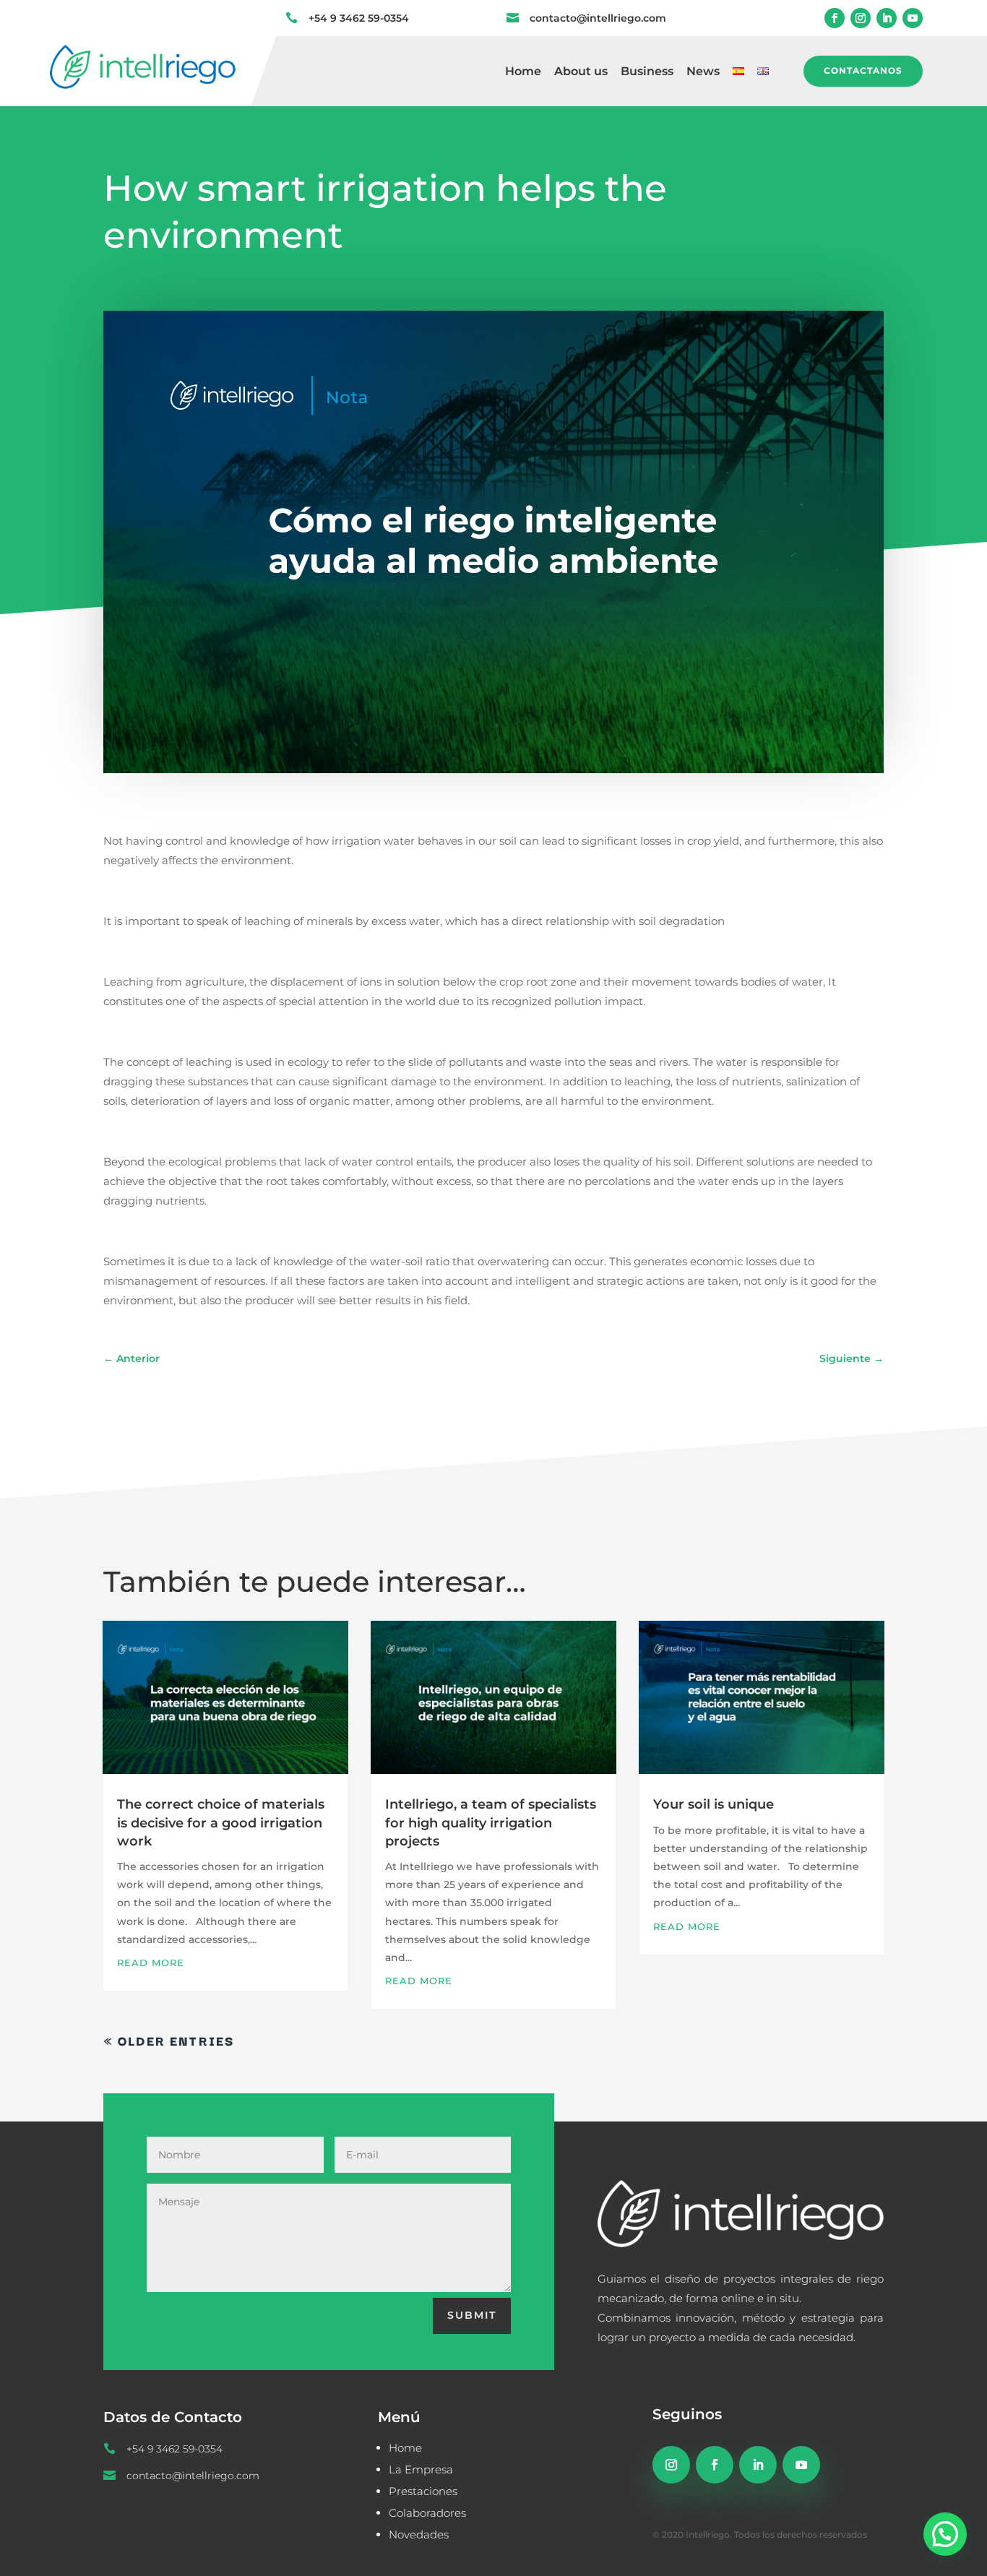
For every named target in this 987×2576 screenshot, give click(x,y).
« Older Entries (169, 2040)
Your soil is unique (714, 1804)
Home (523, 72)
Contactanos (863, 70)
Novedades (419, 2534)
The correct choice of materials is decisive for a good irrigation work (221, 1822)
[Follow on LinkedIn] (887, 18)
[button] (945, 2534)
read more (151, 1963)
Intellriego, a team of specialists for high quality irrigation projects (491, 1822)
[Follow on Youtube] (913, 18)
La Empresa (421, 2469)
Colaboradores (427, 2513)
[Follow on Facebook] (835, 18)
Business (647, 72)
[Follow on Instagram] (861, 18)
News (703, 72)
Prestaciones (423, 2491)
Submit (472, 2315)
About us (581, 72)
